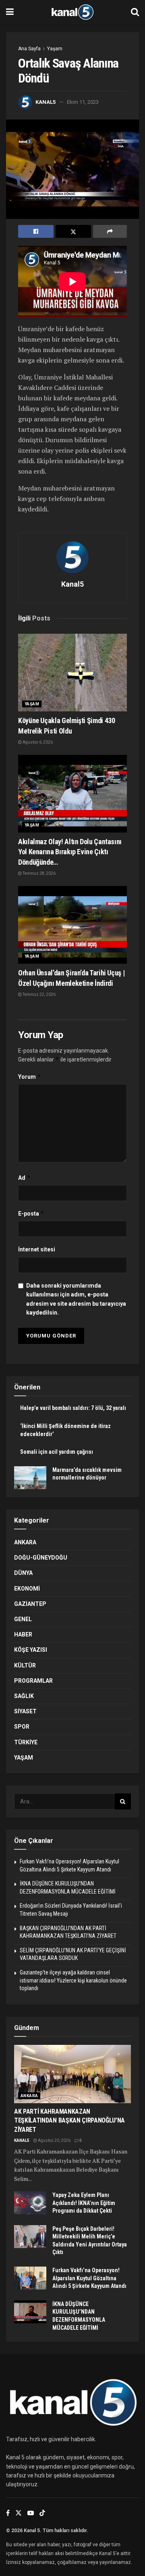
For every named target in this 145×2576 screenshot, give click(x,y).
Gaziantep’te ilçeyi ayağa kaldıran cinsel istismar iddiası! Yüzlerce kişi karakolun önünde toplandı (73, 1980)
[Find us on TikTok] (42, 2513)
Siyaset (25, 1711)
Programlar (33, 1681)
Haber (23, 1634)
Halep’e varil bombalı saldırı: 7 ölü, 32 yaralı (73, 1408)
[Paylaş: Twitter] (73, 231)
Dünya (23, 1573)
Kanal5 (46, 102)
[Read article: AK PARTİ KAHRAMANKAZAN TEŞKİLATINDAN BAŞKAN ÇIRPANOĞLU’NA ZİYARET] (72, 2074)
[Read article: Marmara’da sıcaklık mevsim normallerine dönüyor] (30, 1478)
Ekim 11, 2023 (83, 102)
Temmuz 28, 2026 (39, 873)
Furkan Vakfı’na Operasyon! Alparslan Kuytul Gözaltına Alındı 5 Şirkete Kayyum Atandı (89, 2278)
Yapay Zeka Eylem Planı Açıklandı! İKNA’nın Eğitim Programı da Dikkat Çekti (84, 2203)
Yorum (30, 1077)
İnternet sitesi (37, 1249)
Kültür (25, 1665)
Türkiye (26, 1742)
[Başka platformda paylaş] (110, 231)
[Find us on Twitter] (19, 2513)
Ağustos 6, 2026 (37, 742)
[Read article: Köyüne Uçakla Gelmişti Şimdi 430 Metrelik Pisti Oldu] (72, 673)
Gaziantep (30, 1604)
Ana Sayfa (29, 49)
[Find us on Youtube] (31, 2513)
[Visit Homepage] (72, 12)
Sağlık (24, 1696)
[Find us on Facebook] (8, 2513)
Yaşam (55, 49)
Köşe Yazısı (31, 1650)
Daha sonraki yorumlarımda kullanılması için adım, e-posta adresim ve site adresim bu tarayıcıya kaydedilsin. (76, 1299)
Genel (23, 1619)
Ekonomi (27, 1589)
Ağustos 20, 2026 (54, 2140)
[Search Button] (135, 12)
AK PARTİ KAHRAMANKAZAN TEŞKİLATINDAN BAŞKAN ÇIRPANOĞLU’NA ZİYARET (69, 2121)
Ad (24, 1178)
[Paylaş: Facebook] (36, 231)
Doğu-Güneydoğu (41, 1558)
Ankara (25, 1542)
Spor (22, 1727)
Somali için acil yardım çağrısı (57, 1452)
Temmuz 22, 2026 (39, 994)
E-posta (31, 1213)
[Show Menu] (10, 12)
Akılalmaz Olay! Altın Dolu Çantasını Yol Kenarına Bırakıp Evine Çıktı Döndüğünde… (70, 852)
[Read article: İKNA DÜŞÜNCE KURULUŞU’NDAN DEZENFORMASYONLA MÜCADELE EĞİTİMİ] (30, 2312)
